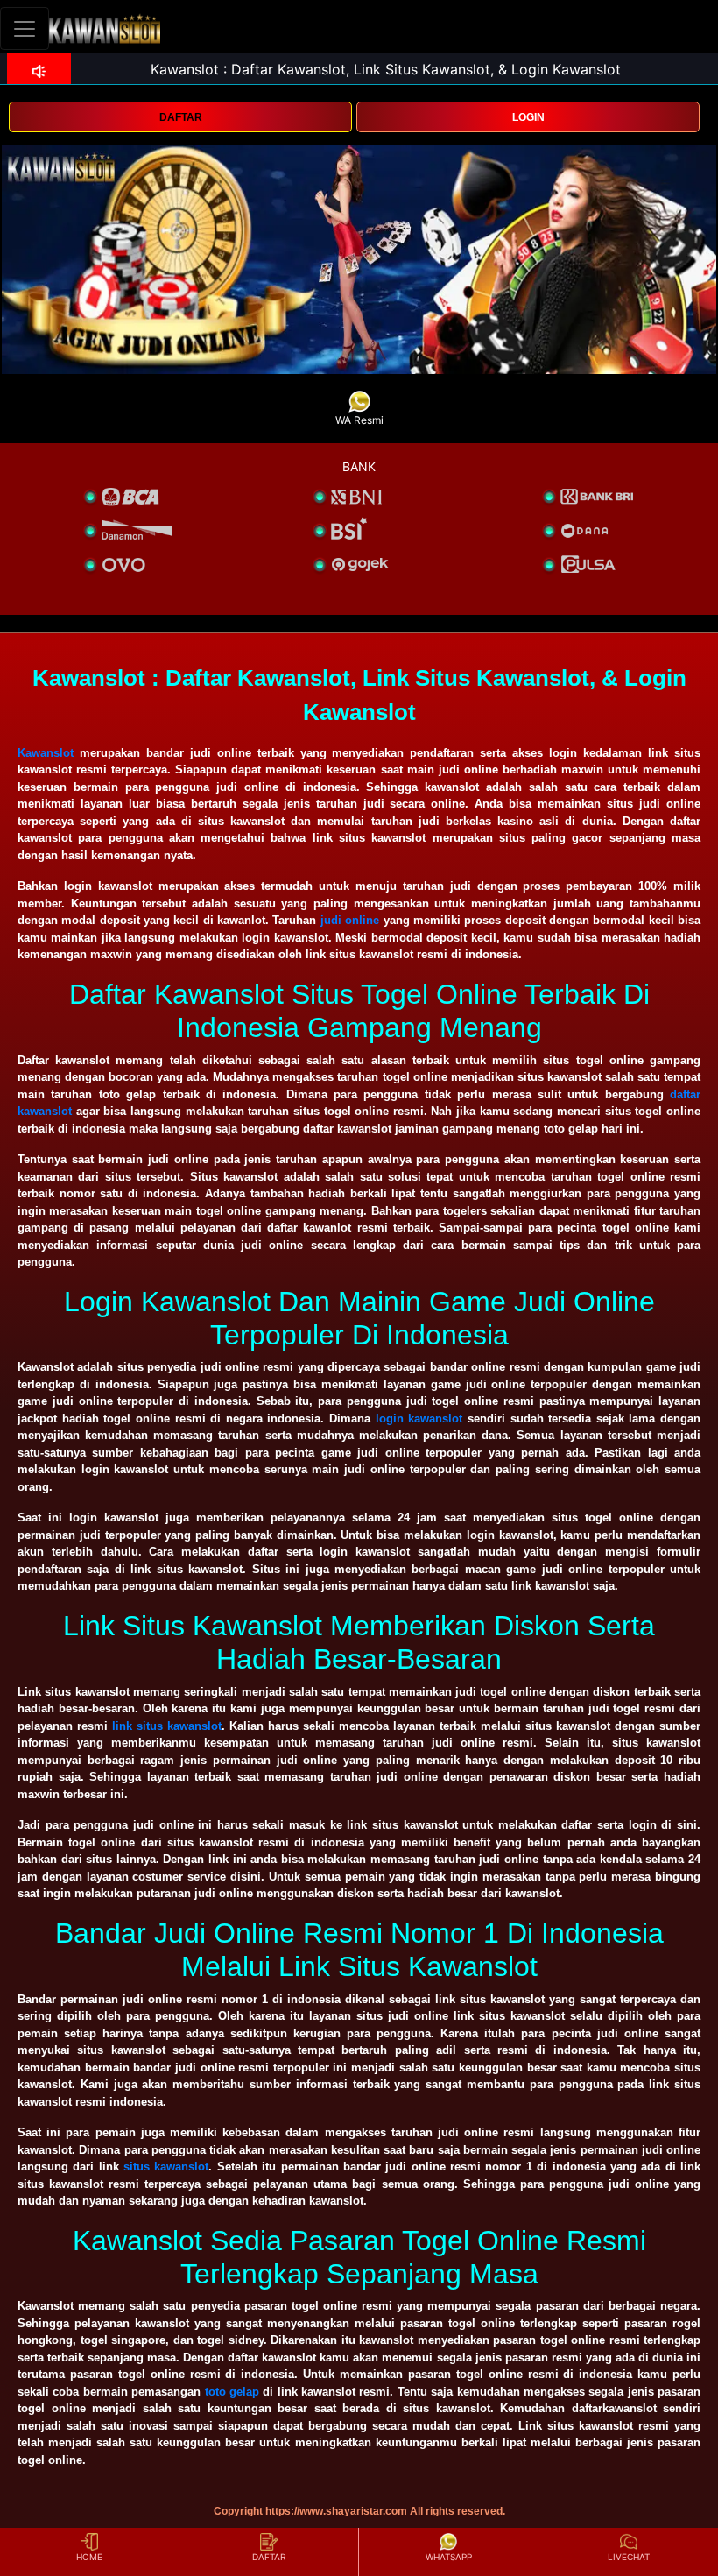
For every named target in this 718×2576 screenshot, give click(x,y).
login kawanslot (419, 1419)
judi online (350, 920)
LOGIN (528, 117)
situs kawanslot (166, 2167)
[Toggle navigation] (25, 28)
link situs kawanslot (167, 1726)
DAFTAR (181, 117)
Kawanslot (46, 753)
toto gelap (232, 2392)
